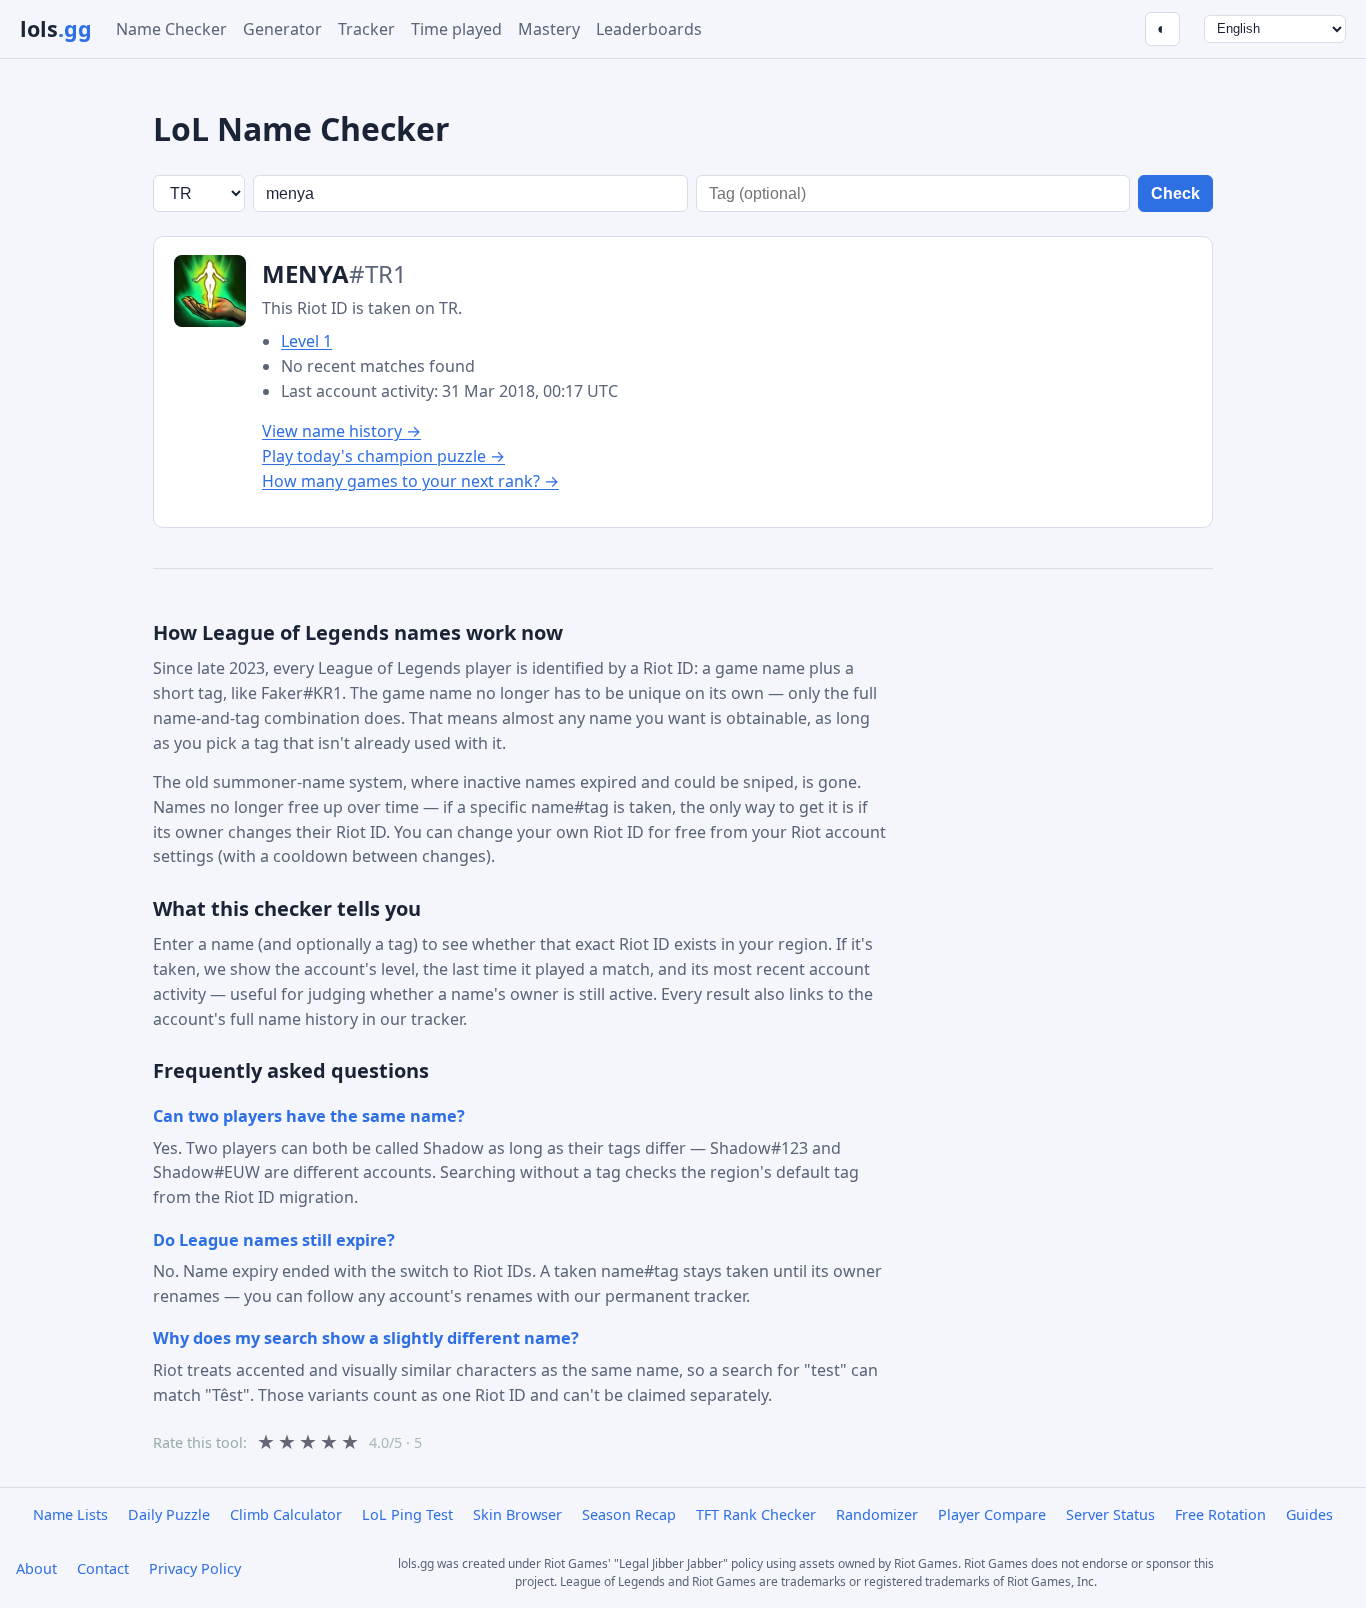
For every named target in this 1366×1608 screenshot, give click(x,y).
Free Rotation (1220, 1514)
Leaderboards (649, 29)
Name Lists (70, 1514)
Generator (282, 29)
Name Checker (171, 29)
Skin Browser (517, 1514)
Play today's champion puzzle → (383, 456)
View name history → (341, 431)
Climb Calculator (286, 1514)
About (36, 1568)
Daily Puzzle (169, 1514)
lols (56, 28)
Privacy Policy (195, 1568)
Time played (456, 29)
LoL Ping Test (407, 1514)
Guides (1309, 1514)
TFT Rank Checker (756, 1514)
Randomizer (877, 1514)
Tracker (366, 29)
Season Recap (629, 1514)
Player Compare (992, 1514)
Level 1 (306, 341)
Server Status (1110, 1514)
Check (1175, 193)
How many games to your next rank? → (410, 481)
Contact (103, 1568)
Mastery (549, 29)
